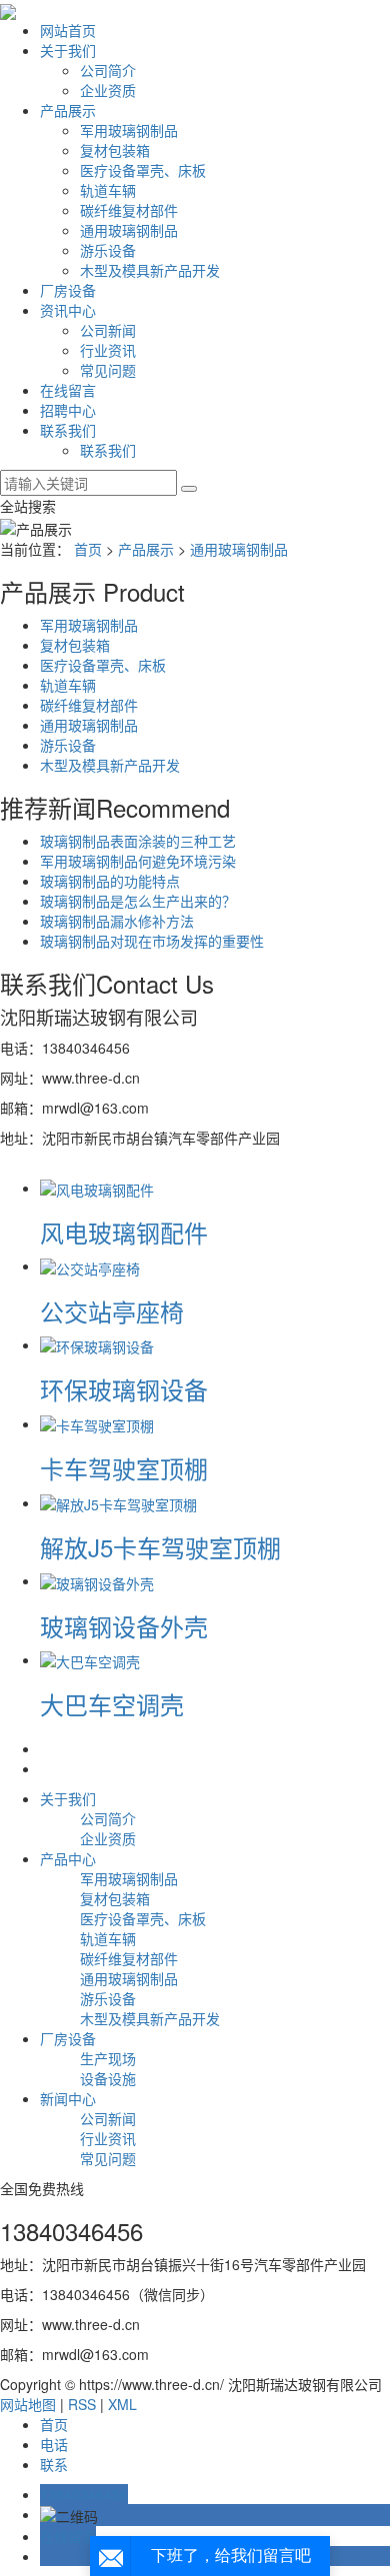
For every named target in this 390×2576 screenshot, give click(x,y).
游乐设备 (108, 250)
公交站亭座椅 (112, 1311)
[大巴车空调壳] (90, 1659)
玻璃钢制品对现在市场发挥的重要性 (152, 941)
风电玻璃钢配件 (124, 1232)
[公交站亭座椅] (90, 1266)
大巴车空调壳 (112, 1704)
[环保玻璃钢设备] (97, 1344)
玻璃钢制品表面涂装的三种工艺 (138, 841)
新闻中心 (68, 2098)
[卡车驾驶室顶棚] (97, 1423)
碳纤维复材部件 (129, 210)
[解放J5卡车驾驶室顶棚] (118, 1502)
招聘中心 (68, 410)
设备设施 (108, 2078)
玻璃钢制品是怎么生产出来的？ (138, 901)
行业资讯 (108, 350)
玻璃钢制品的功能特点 (110, 881)
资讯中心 (68, 310)
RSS (82, 2404)
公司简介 (108, 70)
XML (122, 2404)
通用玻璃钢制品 (129, 230)
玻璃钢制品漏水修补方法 (117, 921)
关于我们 (68, 50)
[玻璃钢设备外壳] (97, 1580)
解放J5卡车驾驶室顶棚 (160, 1547)
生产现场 (108, 2058)
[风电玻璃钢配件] (97, 1188)
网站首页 (68, 30)
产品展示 (68, 110)
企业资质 (108, 90)
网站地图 (28, 2404)
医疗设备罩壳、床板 (143, 170)
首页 (88, 549)
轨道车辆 (108, 190)
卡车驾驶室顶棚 (124, 1468)
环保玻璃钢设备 (124, 1389)
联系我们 (68, 430)
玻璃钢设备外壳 (124, 1626)
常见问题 (108, 370)
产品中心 (68, 1858)
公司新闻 (108, 330)
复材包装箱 (115, 150)
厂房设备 (68, 290)
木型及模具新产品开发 (150, 270)
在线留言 (68, 390)
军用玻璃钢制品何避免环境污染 (138, 861)
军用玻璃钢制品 (129, 130)
